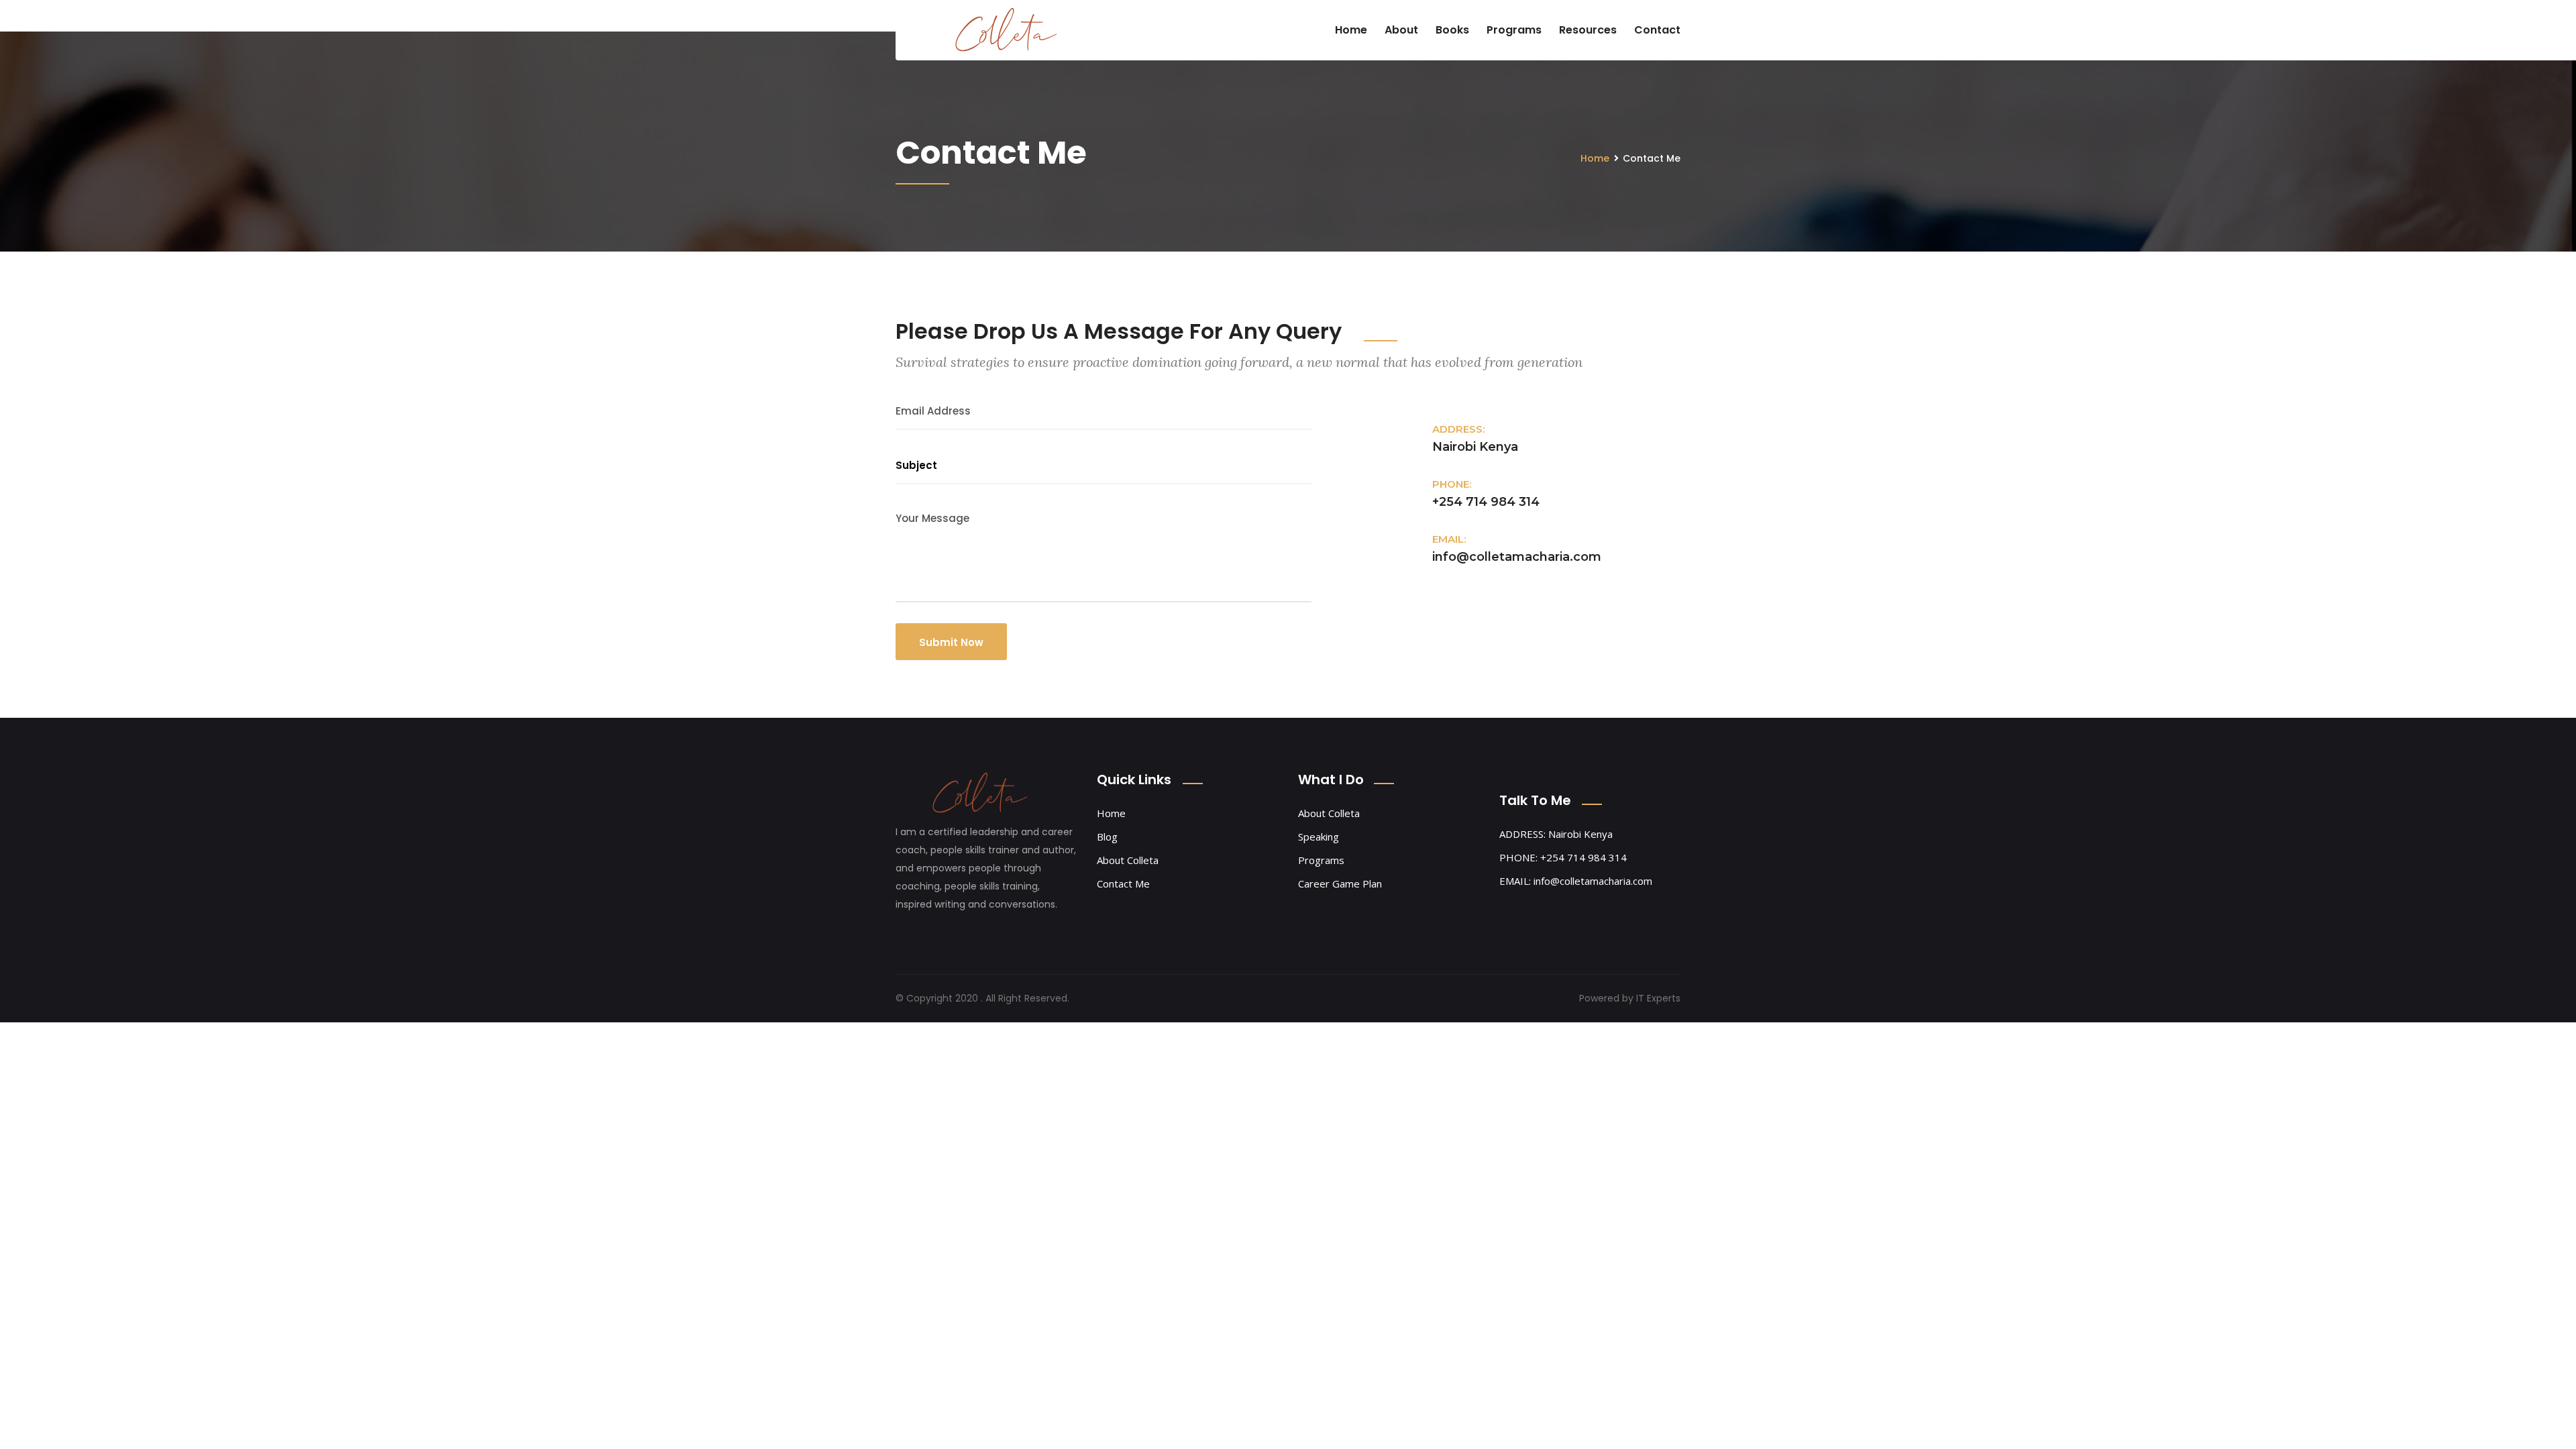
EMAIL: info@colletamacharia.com (1576, 881)
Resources (1588, 30)
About (1401, 30)
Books (1452, 30)
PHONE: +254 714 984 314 (1563, 857)
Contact (1657, 30)
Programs (1514, 30)
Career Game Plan (1340, 883)
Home (1351, 30)
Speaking (1319, 837)
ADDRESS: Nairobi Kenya (1556, 834)
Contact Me (1123, 883)
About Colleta (1128, 860)
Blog (1107, 837)
